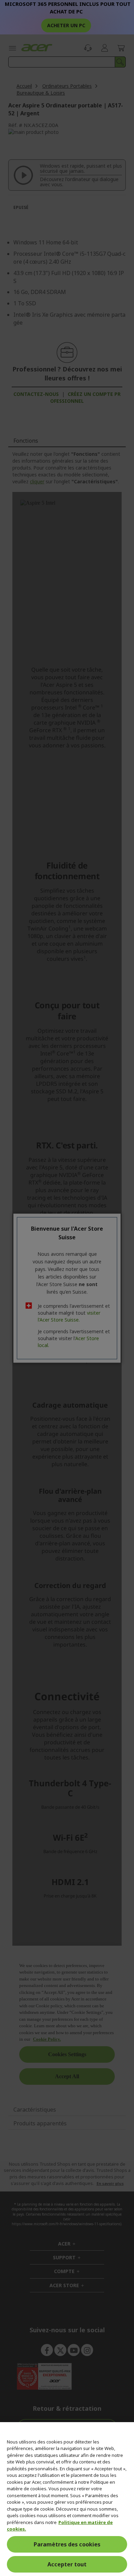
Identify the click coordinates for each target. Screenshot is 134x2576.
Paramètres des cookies (67, 2544)
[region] (67, 2499)
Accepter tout (67, 2564)
